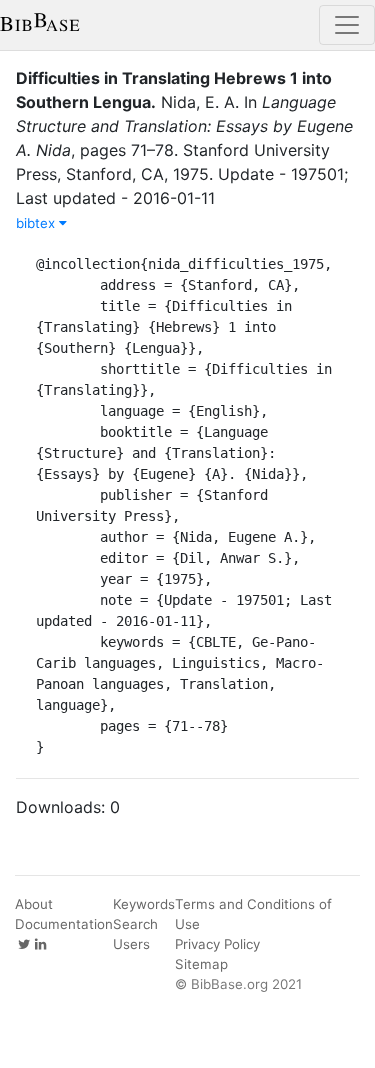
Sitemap (201, 964)
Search (135, 924)
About (34, 904)
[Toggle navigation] (347, 25)
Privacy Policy (217, 944)
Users (131, 944)
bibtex (37, 223)
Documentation (64, 924)
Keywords (144, 904)
